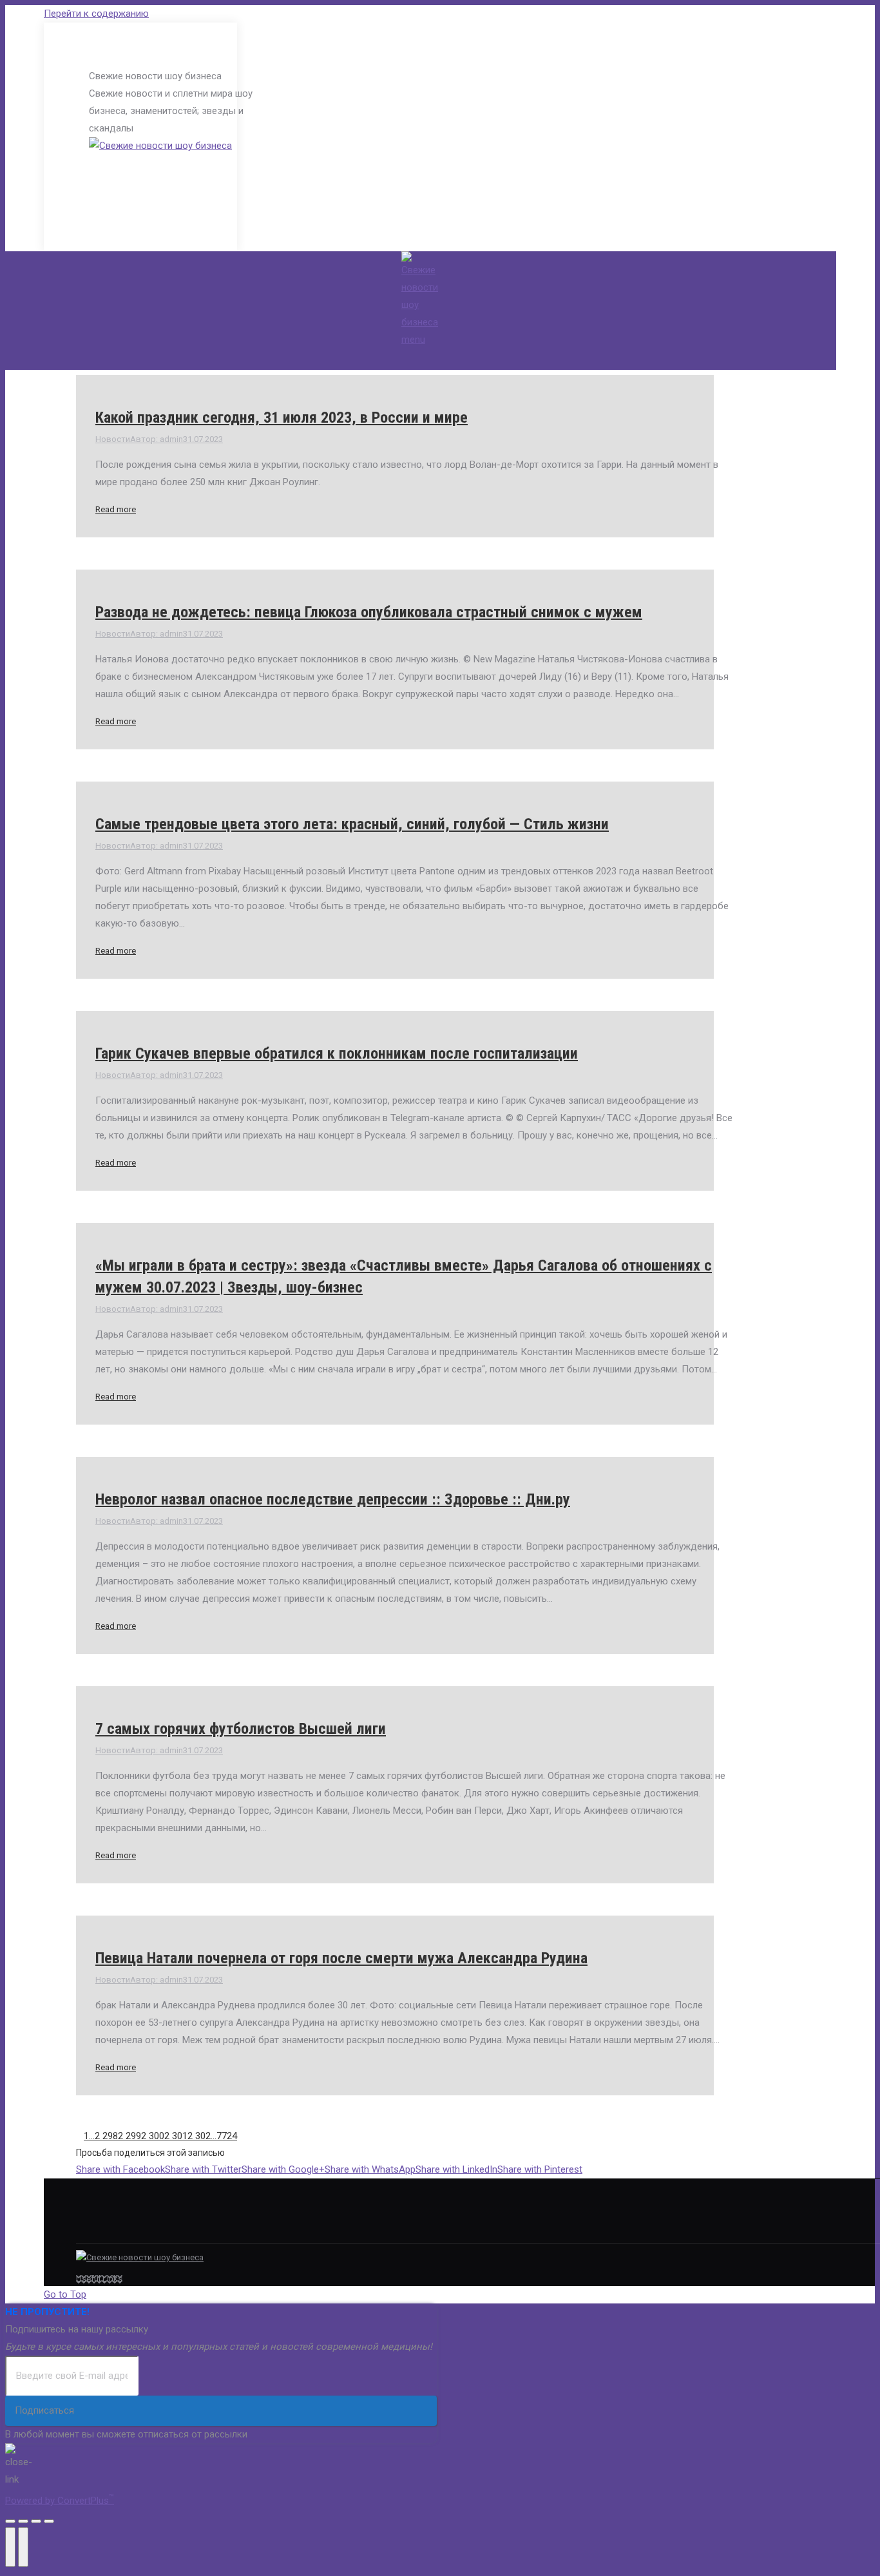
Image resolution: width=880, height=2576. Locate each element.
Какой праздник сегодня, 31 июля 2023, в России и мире (282, 418)
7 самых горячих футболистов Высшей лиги (241, 1729)
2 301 (176, 2136)
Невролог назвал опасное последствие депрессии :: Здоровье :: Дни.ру (333, 1499)
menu (413, 340)
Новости (113, 439)
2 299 (129, 2136)
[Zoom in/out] (49, 2521)
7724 (227, 2136)
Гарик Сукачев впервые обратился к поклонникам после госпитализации (337, 1053)
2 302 (199, 2136)
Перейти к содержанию (96, 14)
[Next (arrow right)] (23, 2547)
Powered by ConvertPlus (60, 2501)
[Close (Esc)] (10, 2521)
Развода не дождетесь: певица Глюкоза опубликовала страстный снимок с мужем (369, 612)
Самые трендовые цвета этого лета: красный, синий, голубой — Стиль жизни (352, 824)
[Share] (23, 2521)
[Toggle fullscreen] (36, 2521)
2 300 (153, 2136)
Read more (116, 509)
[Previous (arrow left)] (10, 2547)
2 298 (106, 2136)
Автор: (157, 439)
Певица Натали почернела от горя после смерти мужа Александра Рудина (341, 1958)
